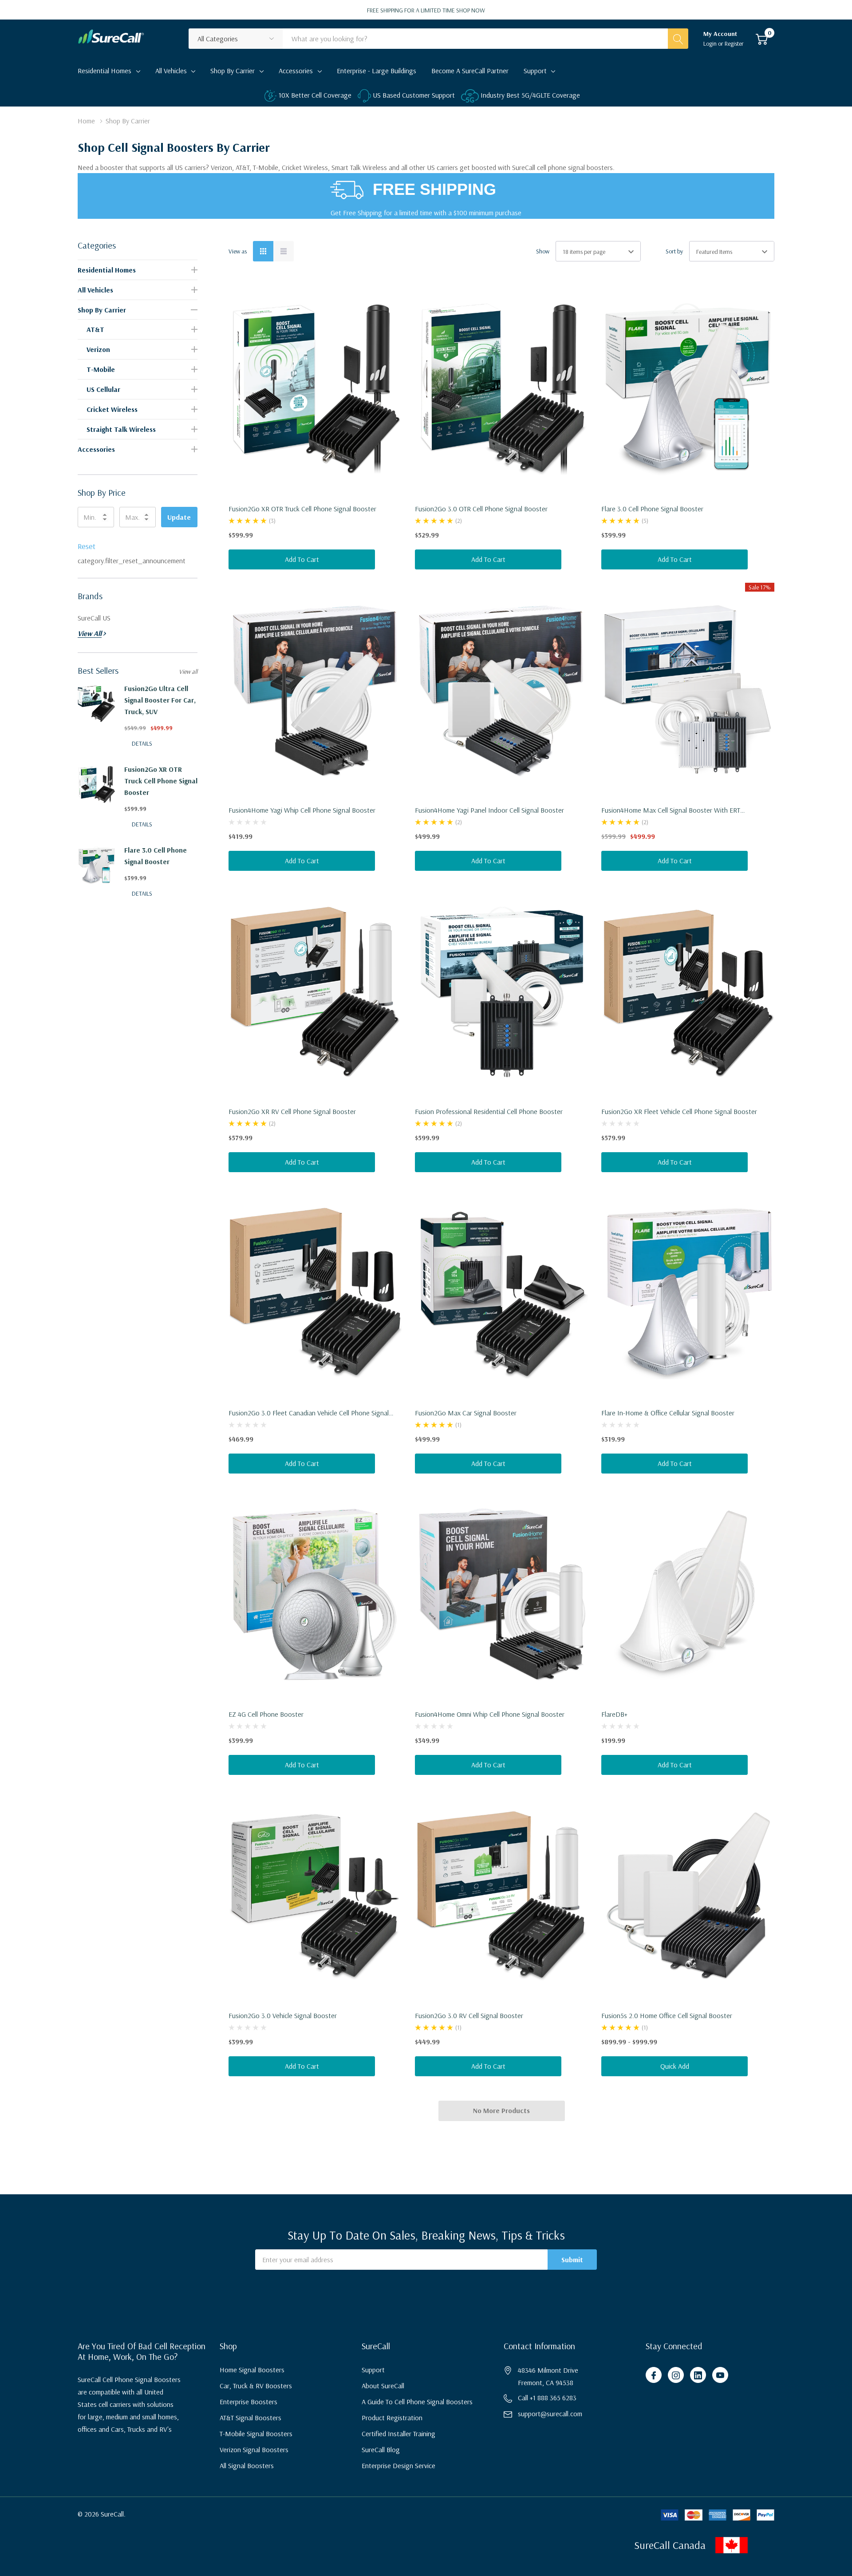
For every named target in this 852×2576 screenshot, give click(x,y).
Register (734, 43)
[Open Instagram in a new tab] (676, 2375)
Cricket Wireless (112, 409)
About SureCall (383, 2386)
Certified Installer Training (398, 2434)
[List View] (284, 251)
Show (543, 251)
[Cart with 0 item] (762, 39)
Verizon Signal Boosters (254, 2450)
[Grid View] (263, 251)
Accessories (296, 71)
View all (188, 672)
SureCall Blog (381, 2450)
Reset (87, 546)
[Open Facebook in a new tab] (654, 2375)
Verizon (98, 349)
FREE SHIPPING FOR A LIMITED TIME (426, 10)
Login (711, 43)
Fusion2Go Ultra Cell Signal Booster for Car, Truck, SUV (160, 700)
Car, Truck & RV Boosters (256, 2386)
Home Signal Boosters (252, 2370)
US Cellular (103, 389)
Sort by (674, 251)
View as (238, 251)
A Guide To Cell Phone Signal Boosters (417, 2402)
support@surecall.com (550, 2414)
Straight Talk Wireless (121, 429)
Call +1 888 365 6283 (547, 2398)
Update (179, 517)
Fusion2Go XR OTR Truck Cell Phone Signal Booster (161, 781)
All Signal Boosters (247, 2465)
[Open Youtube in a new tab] (720, 2375)
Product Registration (392, 2418)
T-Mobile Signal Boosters (256, 2434)
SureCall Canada (670, 2545)
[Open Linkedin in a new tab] (698, 2375)
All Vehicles (171, 71)
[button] (781, 2545)
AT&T (95, 329)
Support (535, 71)
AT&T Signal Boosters (250, 2418)
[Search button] (678, 39)
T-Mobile (101, 369)
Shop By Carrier (233, 71)
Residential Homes (105, 71)
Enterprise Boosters (248, 2402)
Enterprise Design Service (398, 2465)
